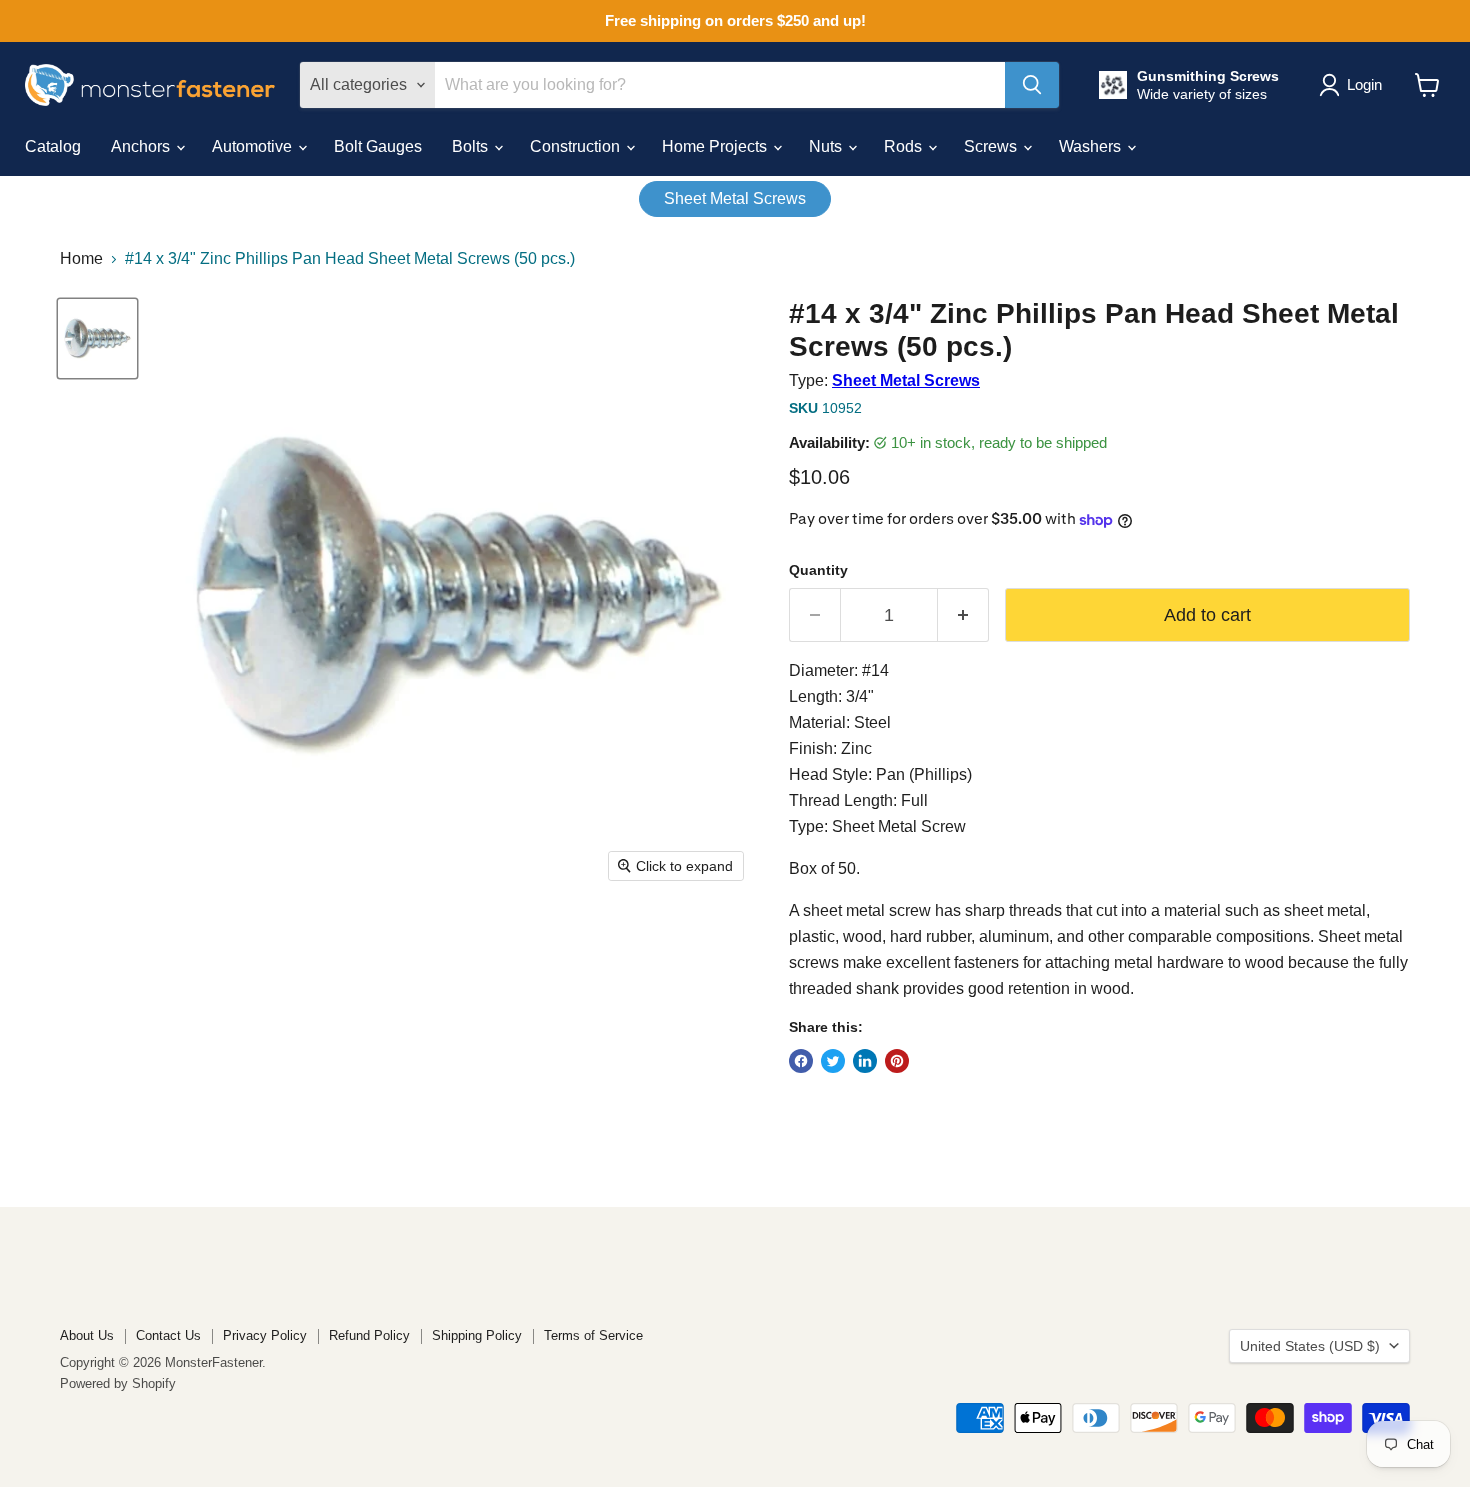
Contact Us (168, 1335)
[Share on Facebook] (801, 1061)
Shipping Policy (477, 1335)
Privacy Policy (265, 1335)
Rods (905, 146)
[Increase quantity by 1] (963, 615)
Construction (577, 146)
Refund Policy (369, 1335)
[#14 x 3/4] (97, 338)
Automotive (254, 146)
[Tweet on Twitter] (833, 1061)
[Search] (1032, 85)
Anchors (142, 146)
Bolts (472, 146)
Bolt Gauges (378, 146)
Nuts (827, 146)
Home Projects (716, 146)
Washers (1092, 146)
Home (81, 258)
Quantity (818, 570)
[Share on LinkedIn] (865, 1061)
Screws (992, 146)
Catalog (53, 146)
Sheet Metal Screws (735, 198)
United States (1310, 1346)
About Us (87, 1335)
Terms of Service (593, 1335)
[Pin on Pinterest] (897, 1061)
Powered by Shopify (118, 1383)
